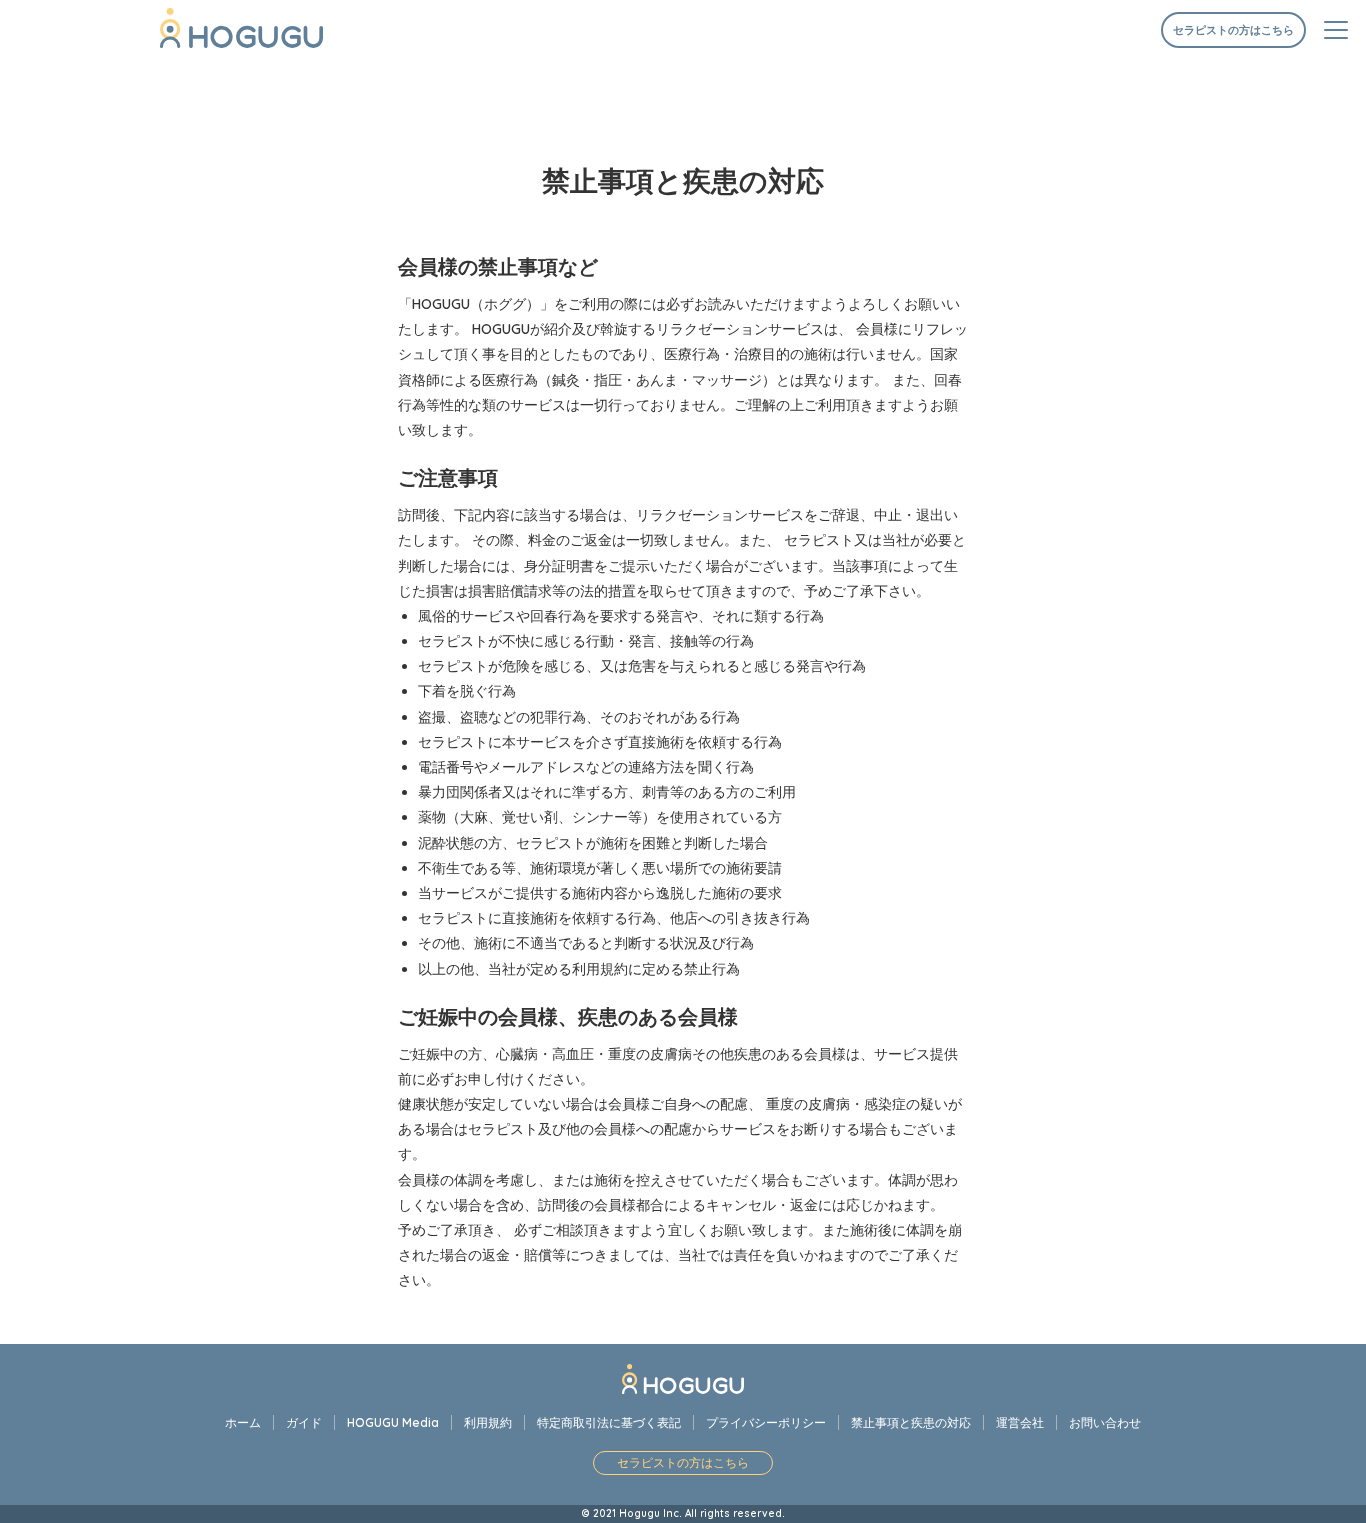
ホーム (243, 1422)
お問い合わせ (1105, 1422)
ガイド (304, 1422)
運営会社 (1020, 1422)
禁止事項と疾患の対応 (911, 1422)
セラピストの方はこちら (1233, 30)
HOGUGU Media (393, 1422)
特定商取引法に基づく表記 (609, 1422)
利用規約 (488, 1422)
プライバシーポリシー (766, 1422)
